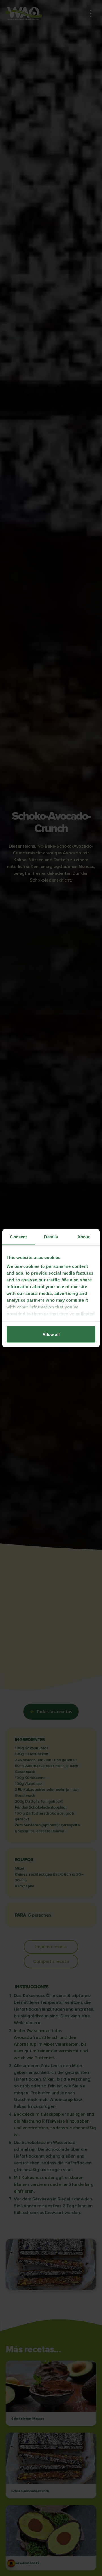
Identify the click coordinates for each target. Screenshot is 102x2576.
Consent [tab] (18, 1237)
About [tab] (84, 1237)
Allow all (51, 1334)
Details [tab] (51, 1237)
